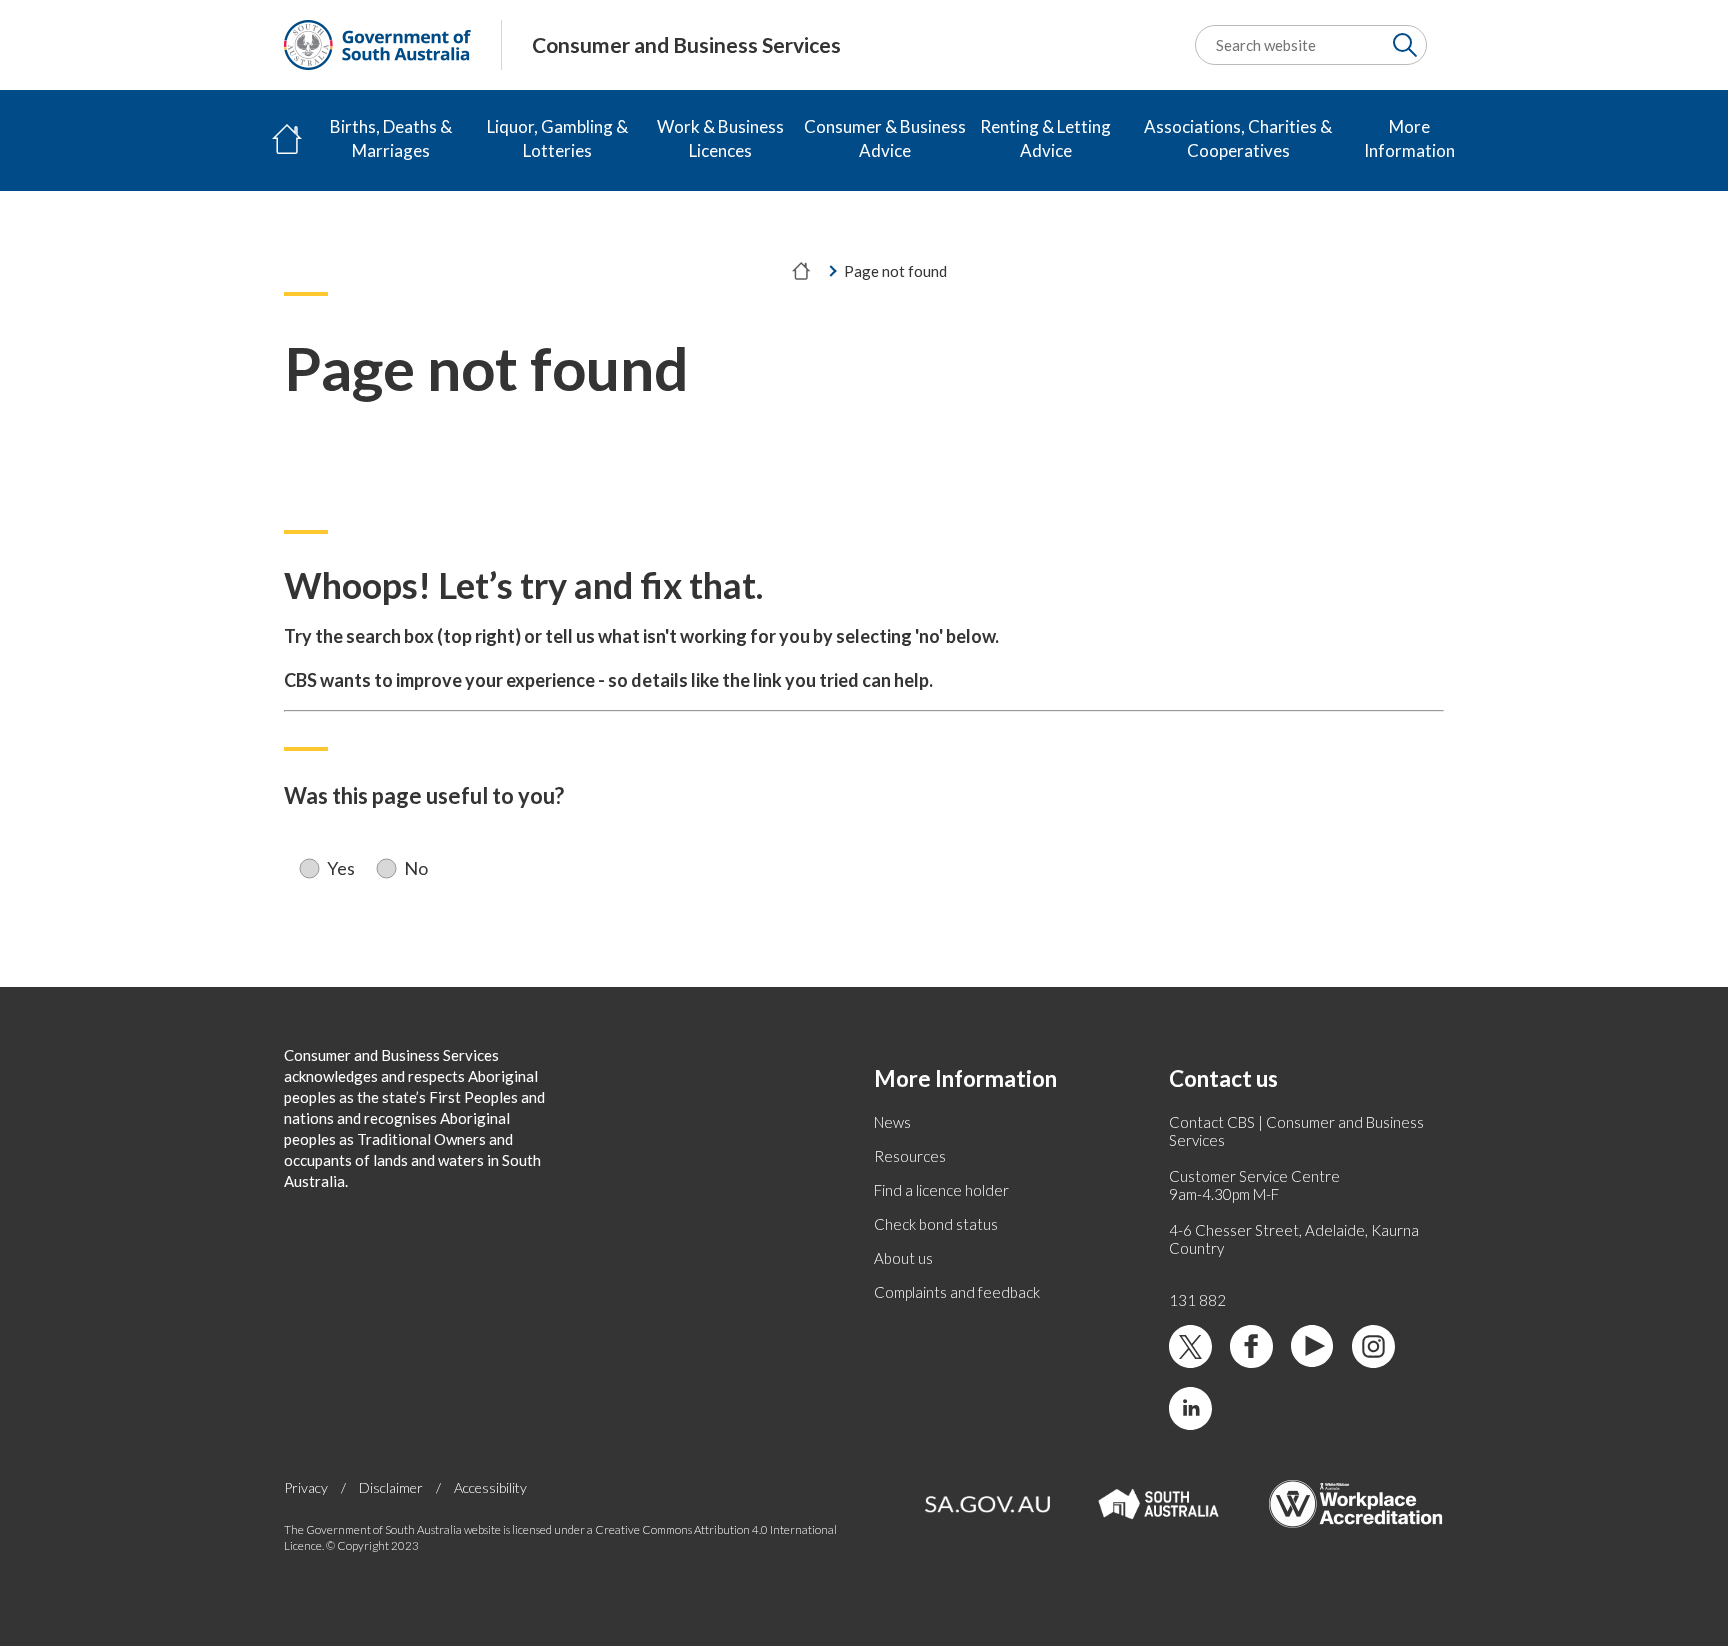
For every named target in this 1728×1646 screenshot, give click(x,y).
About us (903, 1258)
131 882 (1197, 1300)
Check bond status (936, 1224)
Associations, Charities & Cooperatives (1238, 138)
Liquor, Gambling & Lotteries (557, 138)
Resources (910, 1156)
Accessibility (490, 1487)
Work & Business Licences (720, 138)
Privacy (306, 1487)
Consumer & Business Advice (885, 138)
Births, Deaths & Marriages (391, 138)
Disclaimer (391, 1487)
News (892, 1122)
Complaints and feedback (957, 1292)
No (416, 868)
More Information (1409, 138)
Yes (341, 868)
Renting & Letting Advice (1045, 138)
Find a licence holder (941, 1190)
